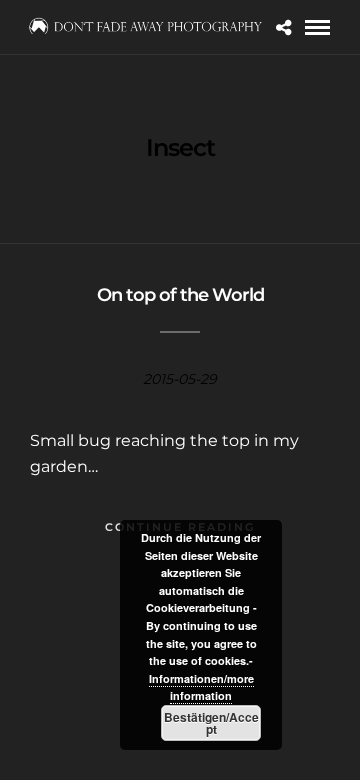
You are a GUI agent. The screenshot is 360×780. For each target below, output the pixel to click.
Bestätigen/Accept (211, 723)
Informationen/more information (201, 687)
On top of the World (180, 295)
